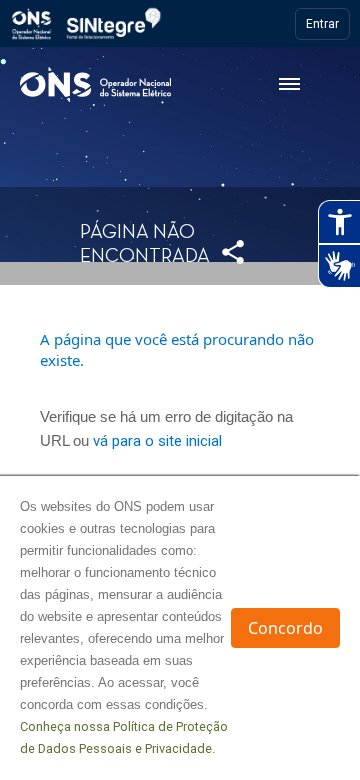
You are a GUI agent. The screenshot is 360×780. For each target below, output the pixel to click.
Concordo (285, 628)
